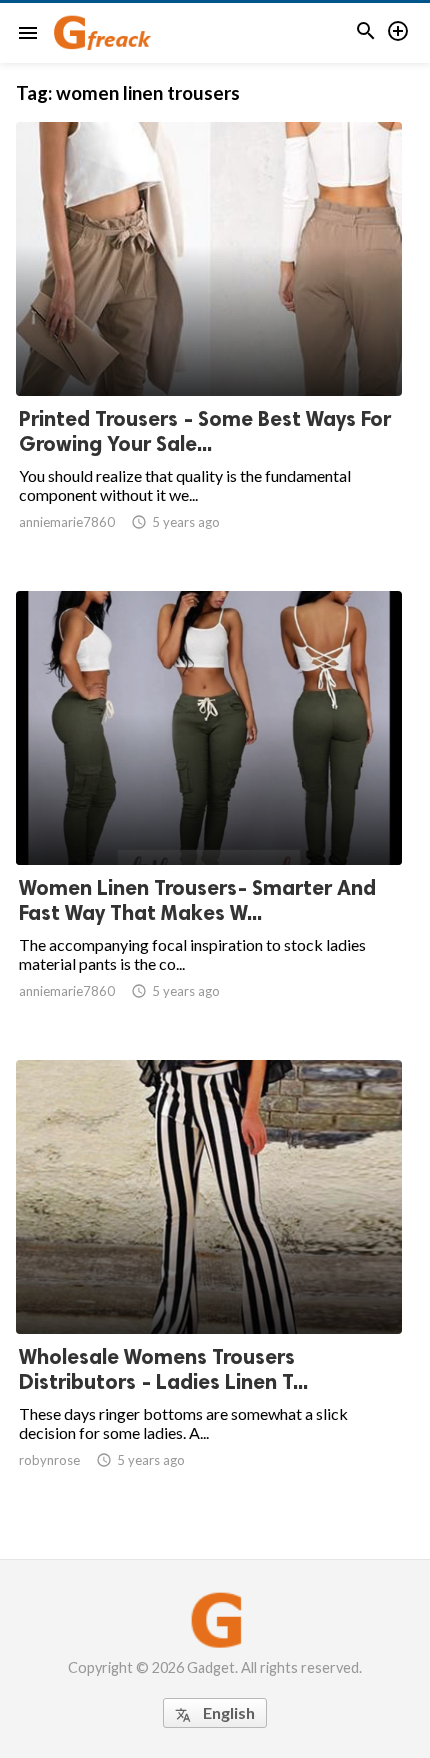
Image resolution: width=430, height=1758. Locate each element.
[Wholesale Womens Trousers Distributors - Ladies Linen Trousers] (209, 1282)
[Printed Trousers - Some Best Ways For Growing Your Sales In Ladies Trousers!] (209, 344)
